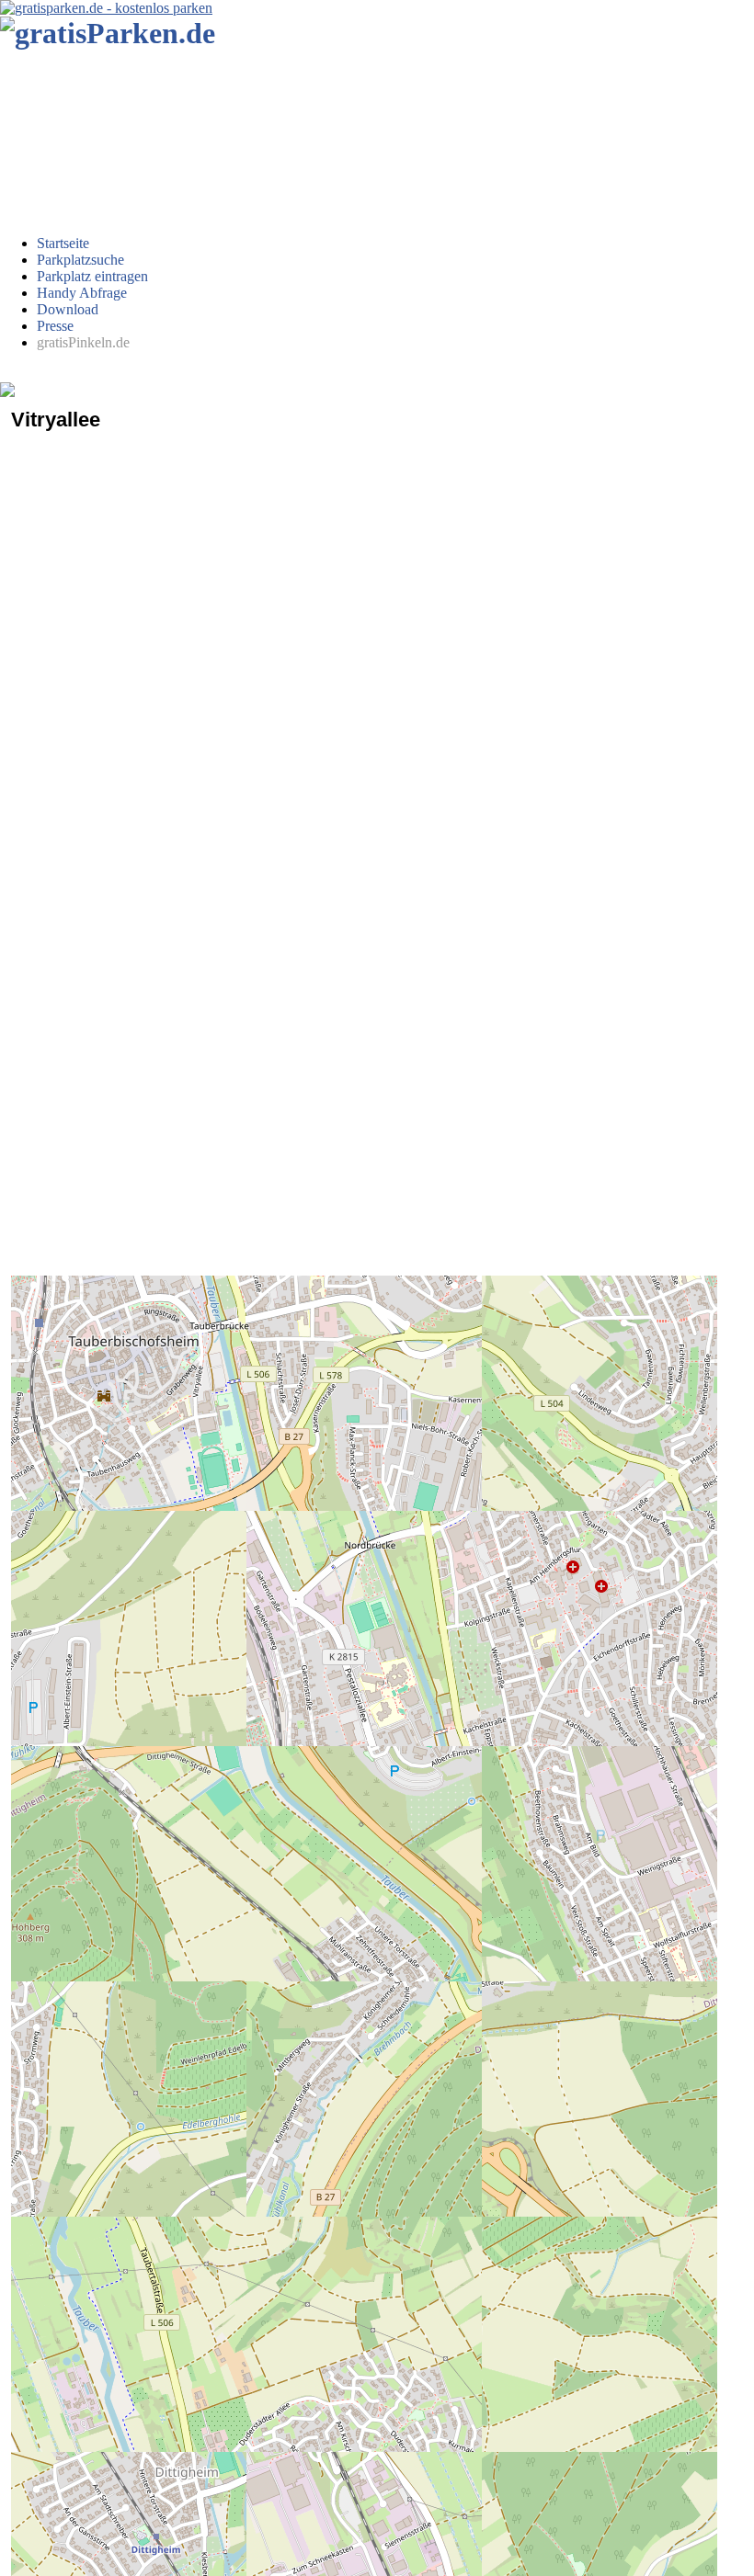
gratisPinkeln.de (83, 342)
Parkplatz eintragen (92, 276)
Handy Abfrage (82, 293)
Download (68, 309)
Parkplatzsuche (80, 260)
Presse (55, 326)
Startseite (63, 243)
